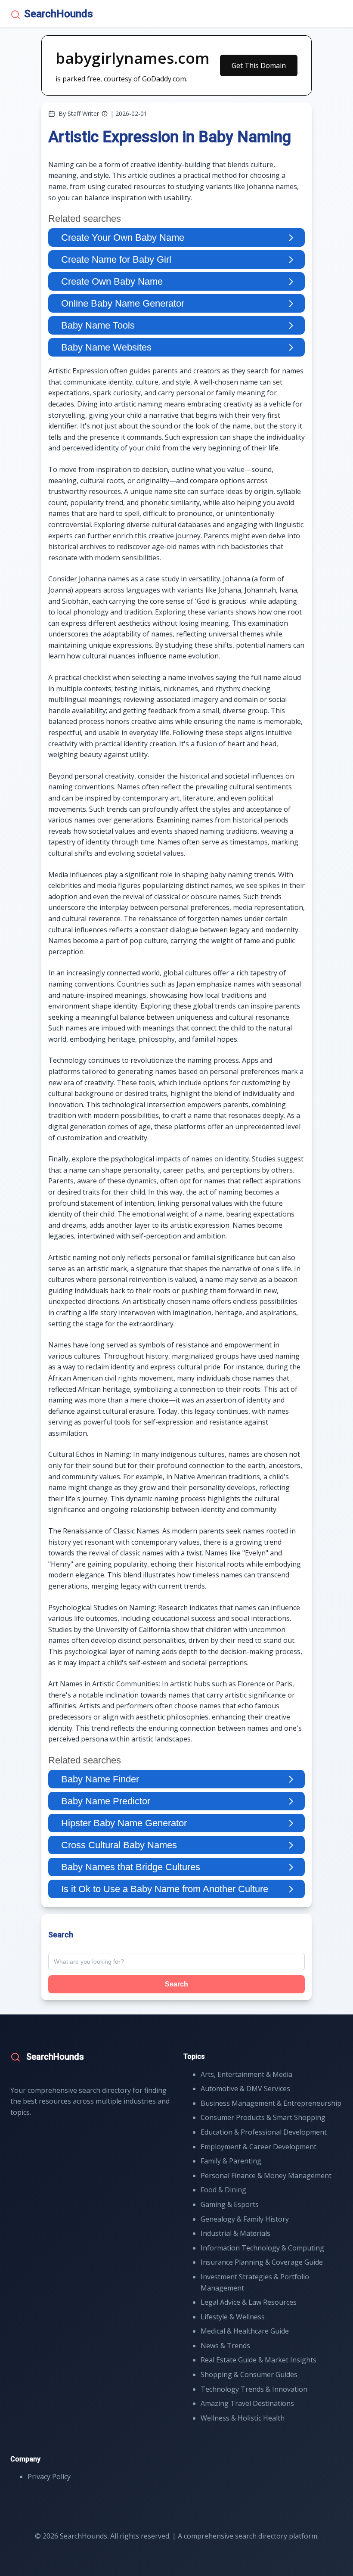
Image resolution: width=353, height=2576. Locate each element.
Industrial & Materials (235, 2233)
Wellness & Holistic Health (243, 2418)
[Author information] (105, 114)
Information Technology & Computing (262, 2248)
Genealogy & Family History (245, 2219)
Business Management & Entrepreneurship (271, 2103)
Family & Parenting (231, 2161)
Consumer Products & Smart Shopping (263, 2117)
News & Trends (225, 2346)
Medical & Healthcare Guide (245, 2331)
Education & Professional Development (264, 2132)
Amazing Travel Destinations (247, 2403)
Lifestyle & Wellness (233, 2317)
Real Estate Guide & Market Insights (259, 2360)
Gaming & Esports (230, 2204)
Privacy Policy (49, 2477)
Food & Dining (223, 2190)
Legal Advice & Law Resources (249, 2302)
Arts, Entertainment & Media (246, 2074)
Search (176, 1984)
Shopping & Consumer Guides (249, 2374)
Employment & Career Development (259, 2147)
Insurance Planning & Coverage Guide (262, 2262)
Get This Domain (259, 65)
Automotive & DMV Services (245, 2089)
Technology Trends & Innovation (254, 2389)
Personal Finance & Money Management (266, 2176)
